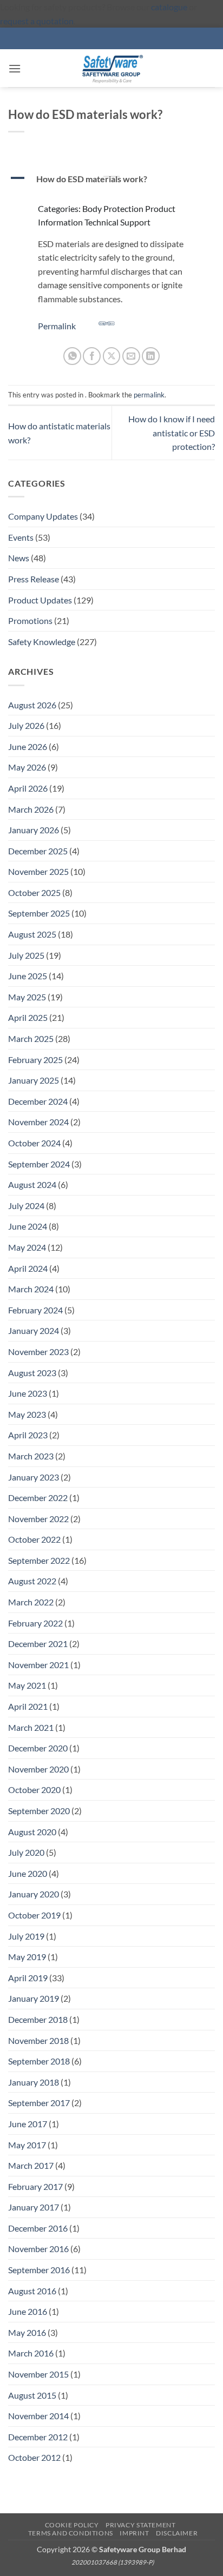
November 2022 (38, 1519)
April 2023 (28, 1435)
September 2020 (39, 1811)
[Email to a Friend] (131, 356)
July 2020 (26, 1852)
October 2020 (34, 1790)
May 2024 (27, 1247)
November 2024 (38, 1122)
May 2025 (27, 997)
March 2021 (31, 1727)
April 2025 (28, 1017)
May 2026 (27, 767)
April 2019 (28, 1978)
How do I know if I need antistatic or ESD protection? (172, 433)
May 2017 (27, 2145)
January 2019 (34, 1998)
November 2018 (38, 2040)
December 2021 (38, 1644)
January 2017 (34, 2207)
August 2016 (32, 2291)
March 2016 (31, 2353)
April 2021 (28, 1706)
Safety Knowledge (42, 642)
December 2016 (38, 2228)
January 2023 (34, 1477)
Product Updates (40, 600)
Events (21, 537)
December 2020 (38, 1748)
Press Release (34, 579)
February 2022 (35, 1623)
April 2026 (28, 788)
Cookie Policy (72, 2525)
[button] (15, 68)
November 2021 (38, 1665)
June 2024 (28, 1226)
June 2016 (28, 2311)
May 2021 (27, 1685)
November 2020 (38, 1769)
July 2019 (26, 1936)
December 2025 (38, 851)
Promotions (30, 620)
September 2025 (39, 913)
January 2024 (34, 1330)
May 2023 (27, 1414)
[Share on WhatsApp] (72, 356)
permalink (149, 395)
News (19, 558)
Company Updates (43, 516)
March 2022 (31, 1602)
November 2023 (38, 1352)
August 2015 (32, 2395)
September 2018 (39, 2061)
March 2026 (31, 809)
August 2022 (32, 1581)
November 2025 (38, 871)
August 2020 (32, 1832)
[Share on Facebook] (92, 356)
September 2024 (39, 1164)
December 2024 (38, 1101)
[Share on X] (112, 356)
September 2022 (39, 1560)
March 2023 (31, 1456)
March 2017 (31, 2165)
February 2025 (35, 1060)
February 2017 (35, 2186)
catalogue (169, 7)
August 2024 (32, 1184)
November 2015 (38, 2374)
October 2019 (34, 1915)
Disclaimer (177, 2533)
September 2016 (39, 2270)
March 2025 (31, 1038)
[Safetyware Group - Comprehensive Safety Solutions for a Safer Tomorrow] (111, 68)
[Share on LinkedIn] (151, 356)
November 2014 (38, 2416)
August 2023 (32, 1373)
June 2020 (28, 1873)
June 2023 (28, 1393)
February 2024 (35, 1310)
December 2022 (38, 1498)
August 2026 (32, 705)
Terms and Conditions (71, 2533)
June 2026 (28, 746)
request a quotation (37, 21)
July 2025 (26, 955)
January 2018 (34, 2082)
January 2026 (34, 830)
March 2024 (31, 1289)
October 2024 (34, 1143)
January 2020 (34, 1894)
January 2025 (34, 1080)
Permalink (57, 326)
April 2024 (28, 1268)
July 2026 (26, 725)
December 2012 (38, 2437)
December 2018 (38, 2019)
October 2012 (34, 2457)
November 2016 (38, 2249)
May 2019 (27, 1957)
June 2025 (28, 976)
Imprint (134, 2533)
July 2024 (26, 1206)
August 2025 (32, 934)
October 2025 (34, 892)
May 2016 (27, 2332)
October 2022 (34, 1539)
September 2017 (39, 2103)
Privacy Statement (140, 2525)
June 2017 (28, 2124)
